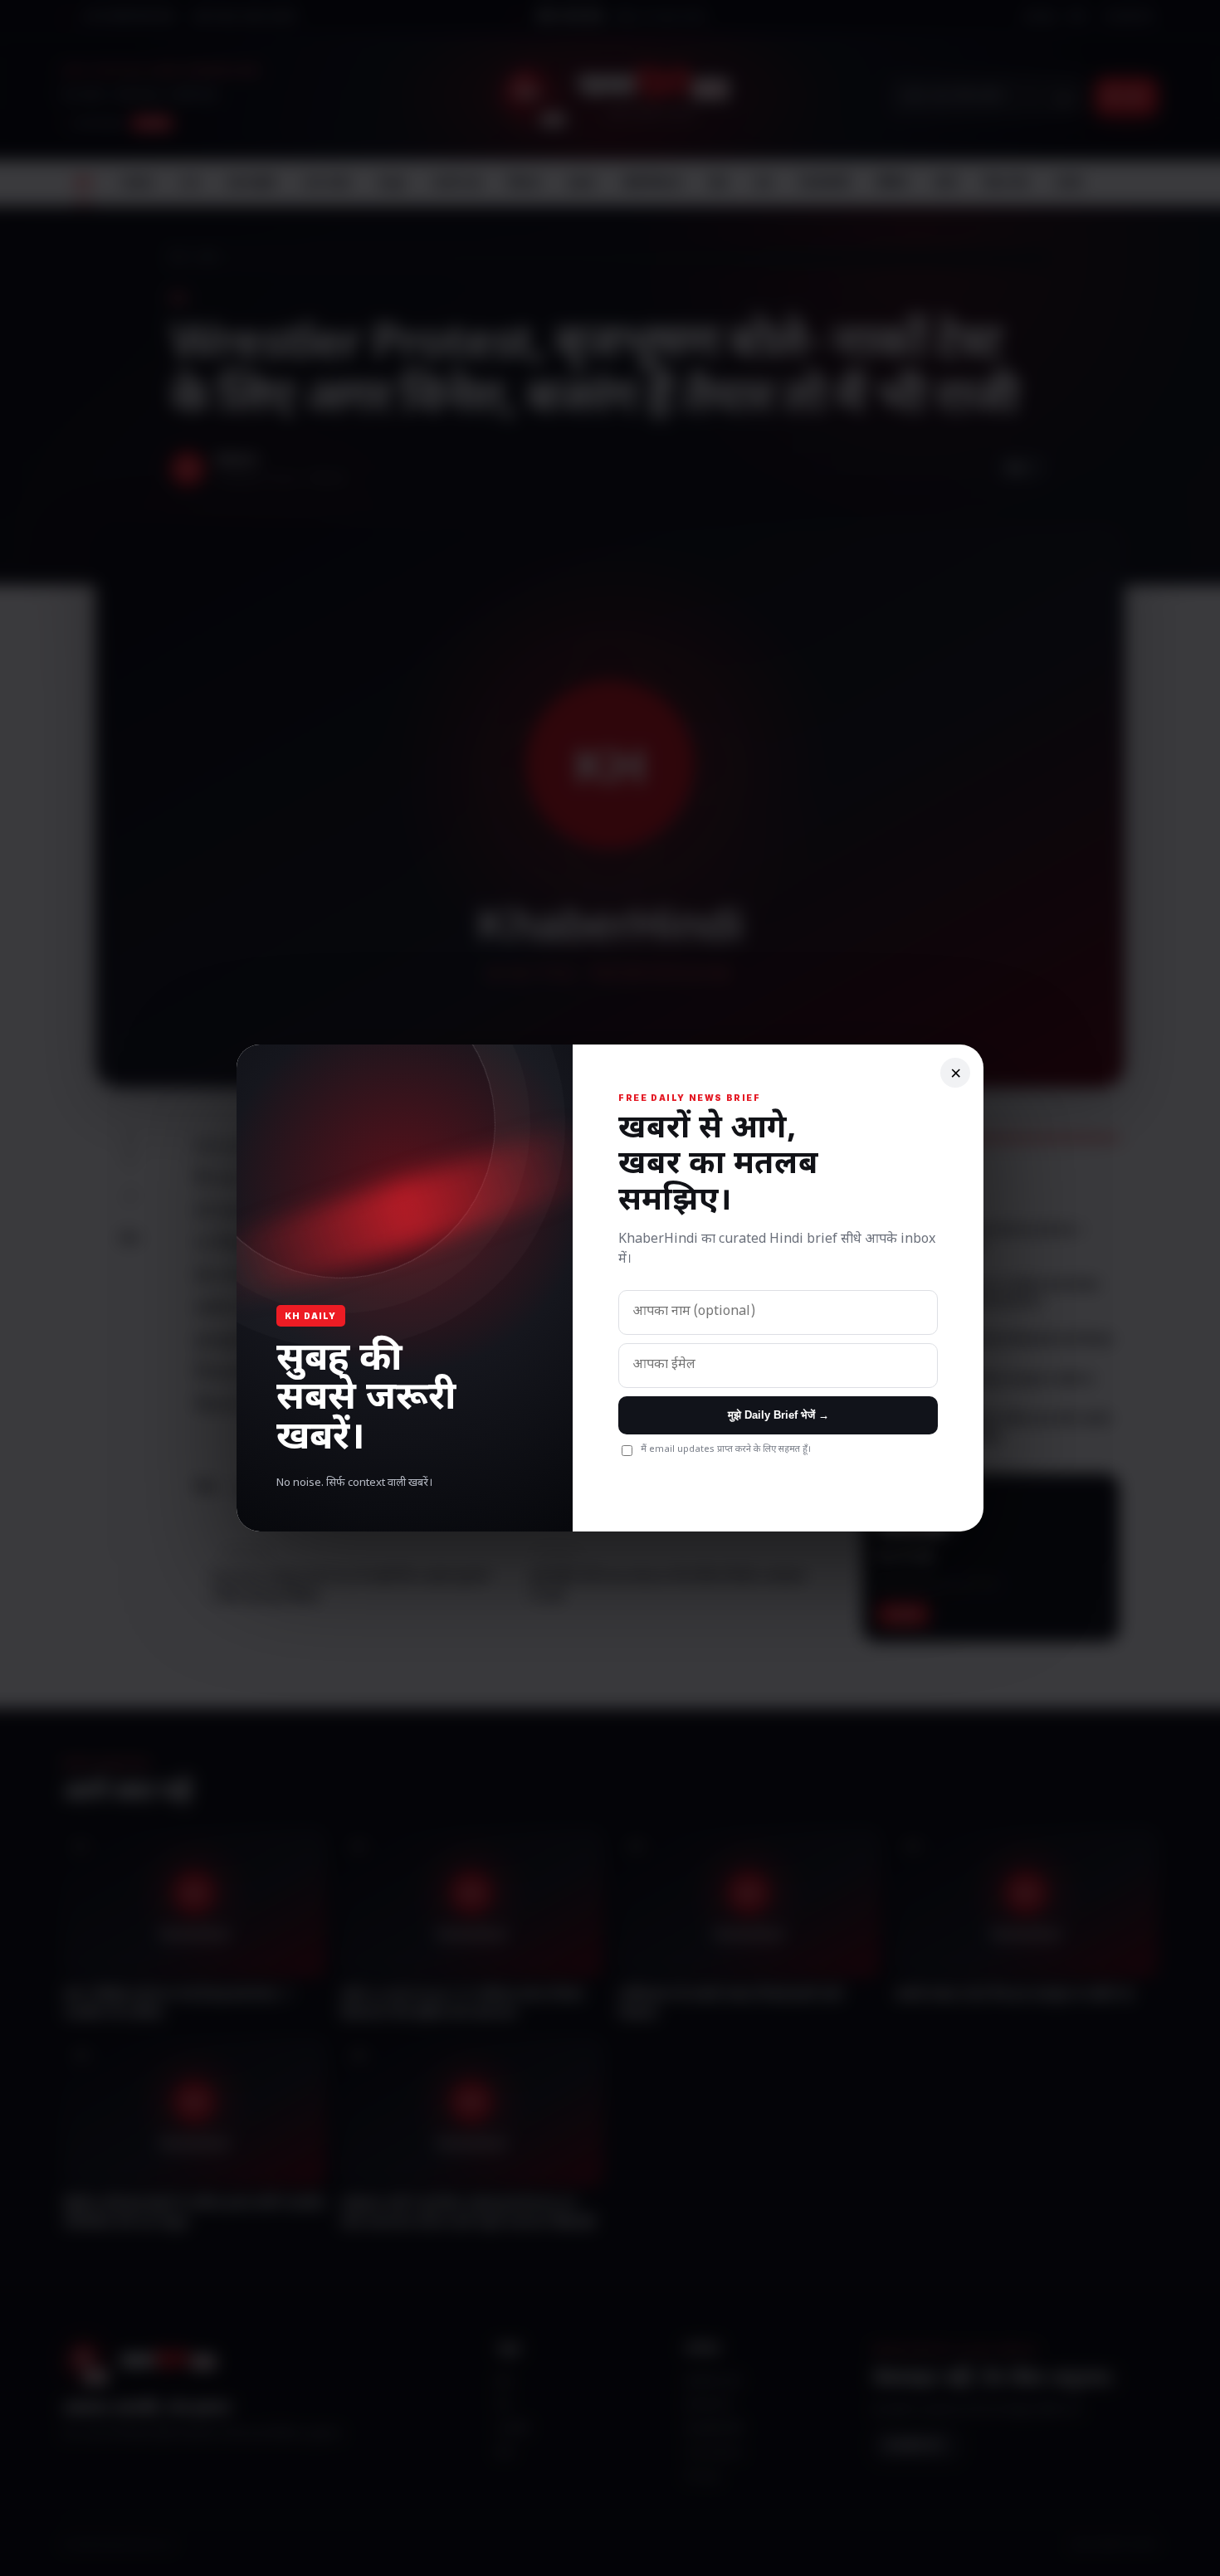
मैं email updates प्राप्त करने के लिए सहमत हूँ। (726, 1449)
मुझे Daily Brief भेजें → (778, 1415)
